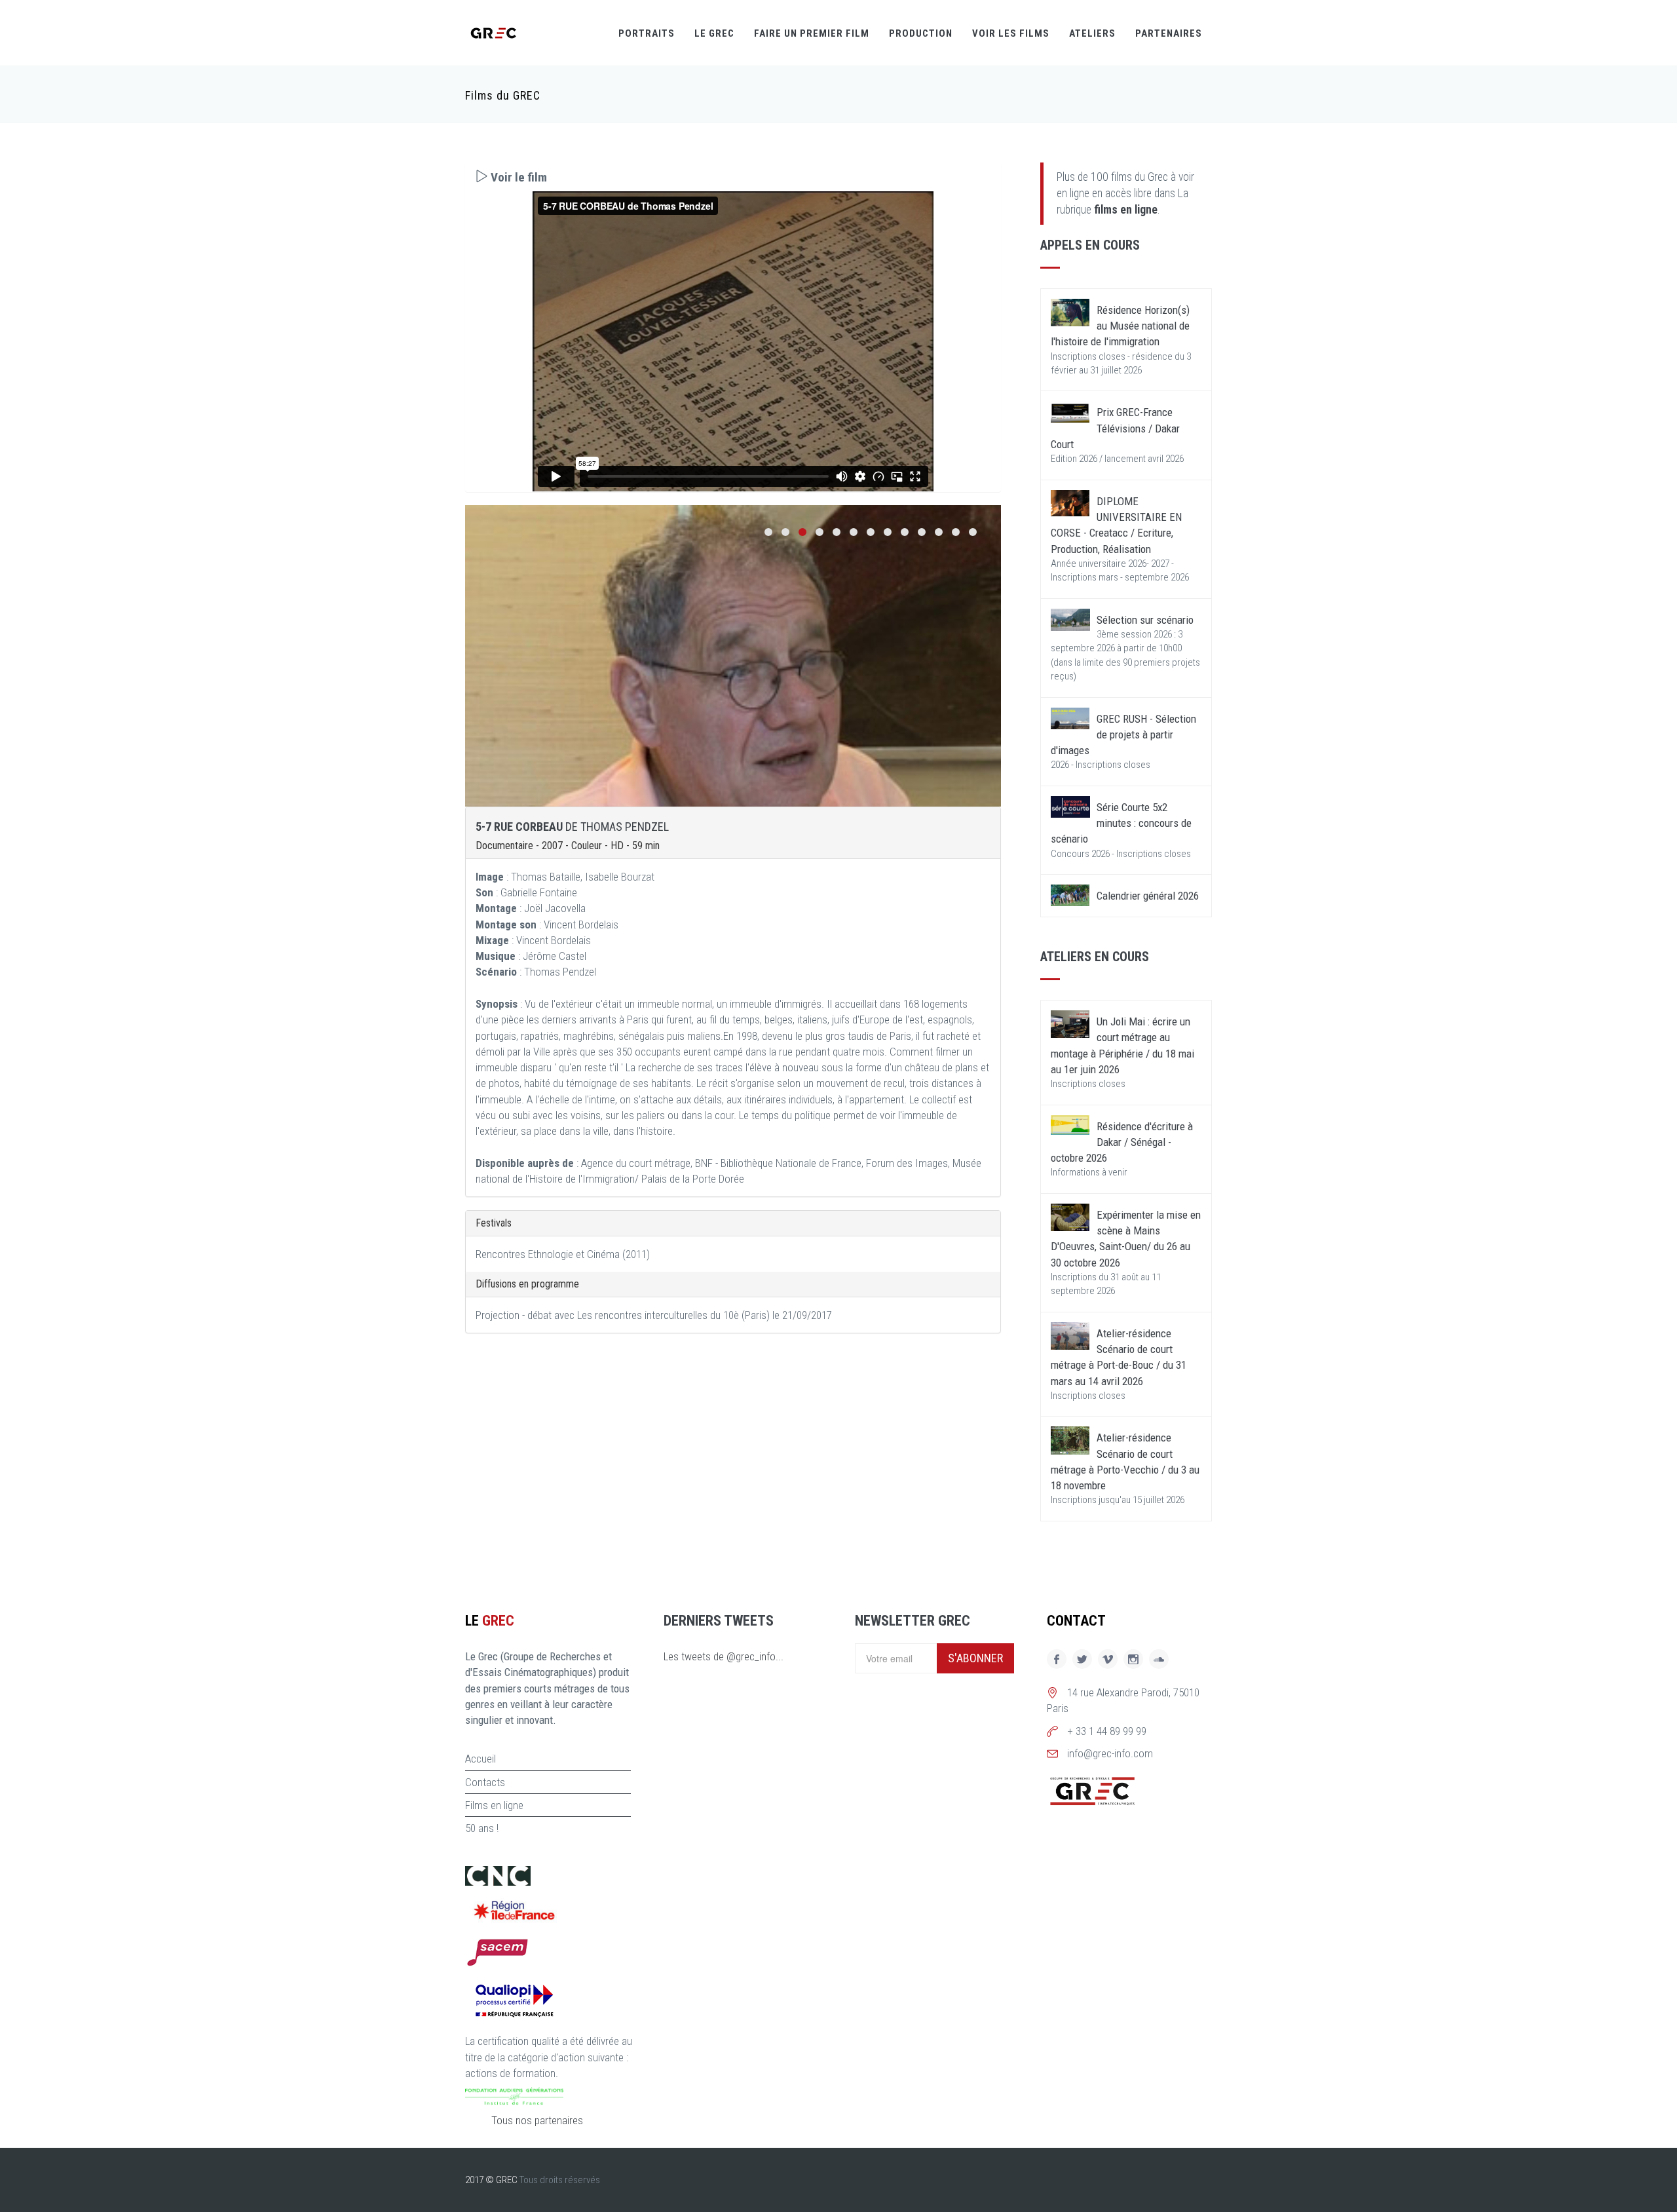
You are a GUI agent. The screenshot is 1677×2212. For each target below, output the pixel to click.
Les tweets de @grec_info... (724, 1656)
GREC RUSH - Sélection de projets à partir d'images (1123, 735)
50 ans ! (482, 1828)
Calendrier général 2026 (1148, 896)
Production (921, 33)
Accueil (480, 1759)
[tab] (733, 177)
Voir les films (1011, 33)
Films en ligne (494, 1805)
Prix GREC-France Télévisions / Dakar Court (1115, 428)
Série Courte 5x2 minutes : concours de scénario (1121, 823)
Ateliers (1092, 33)
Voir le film (518, 177)
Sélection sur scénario (1145, 620)
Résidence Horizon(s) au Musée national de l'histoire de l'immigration (1120, 326)
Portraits (647, 33)
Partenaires (1169, 33)
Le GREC (714, 33)
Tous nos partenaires (537, 2120)
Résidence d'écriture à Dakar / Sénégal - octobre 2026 (1122, 1142)
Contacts (485, 1782)
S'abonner (975, 1658)
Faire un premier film (812, 33)
